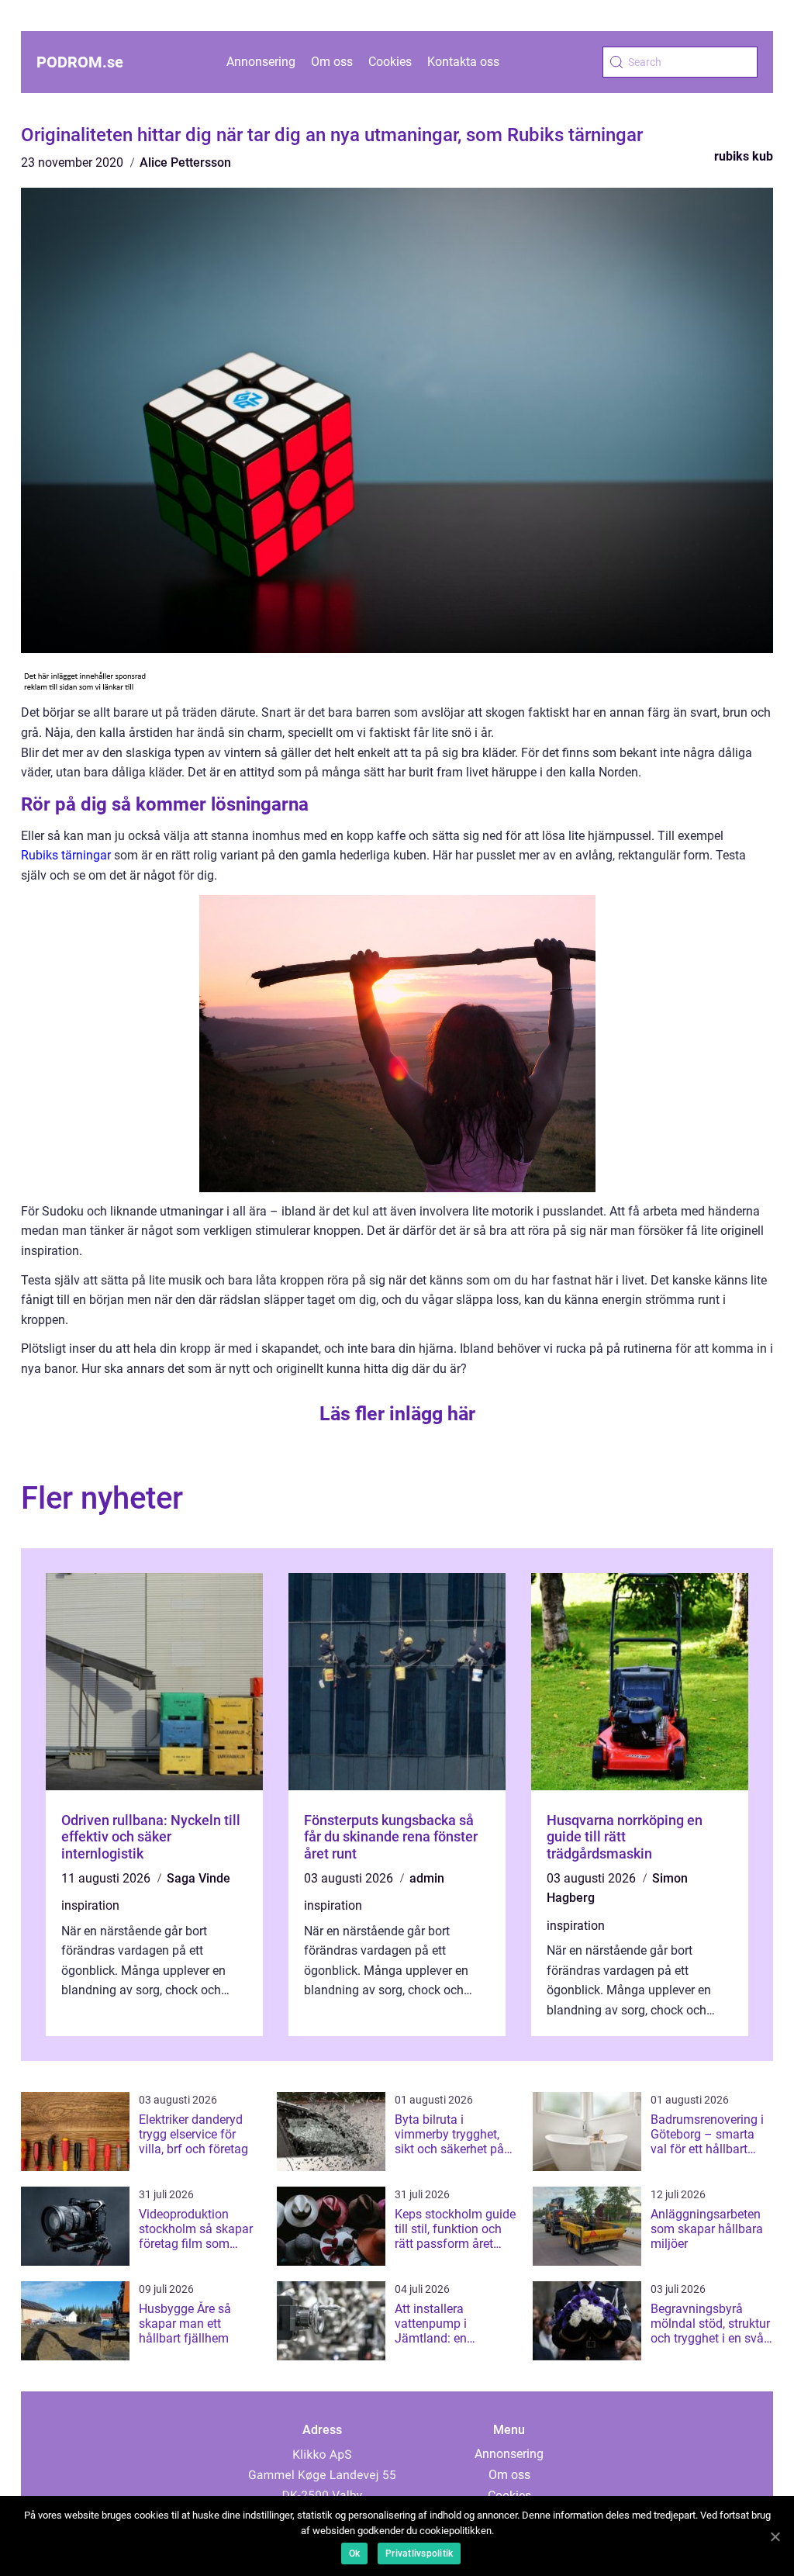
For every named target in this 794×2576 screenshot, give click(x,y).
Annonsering (261, 62)
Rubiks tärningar (66, 855)
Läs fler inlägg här (397, 1414)
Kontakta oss (463, 62)
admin (427, 1878)
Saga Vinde (198, 1878)
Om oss (332, 62)
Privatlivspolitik (419, 2554)
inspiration (90, 1905)
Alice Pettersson (185, 163)
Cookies (390, 62)
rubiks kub (744, 156)
